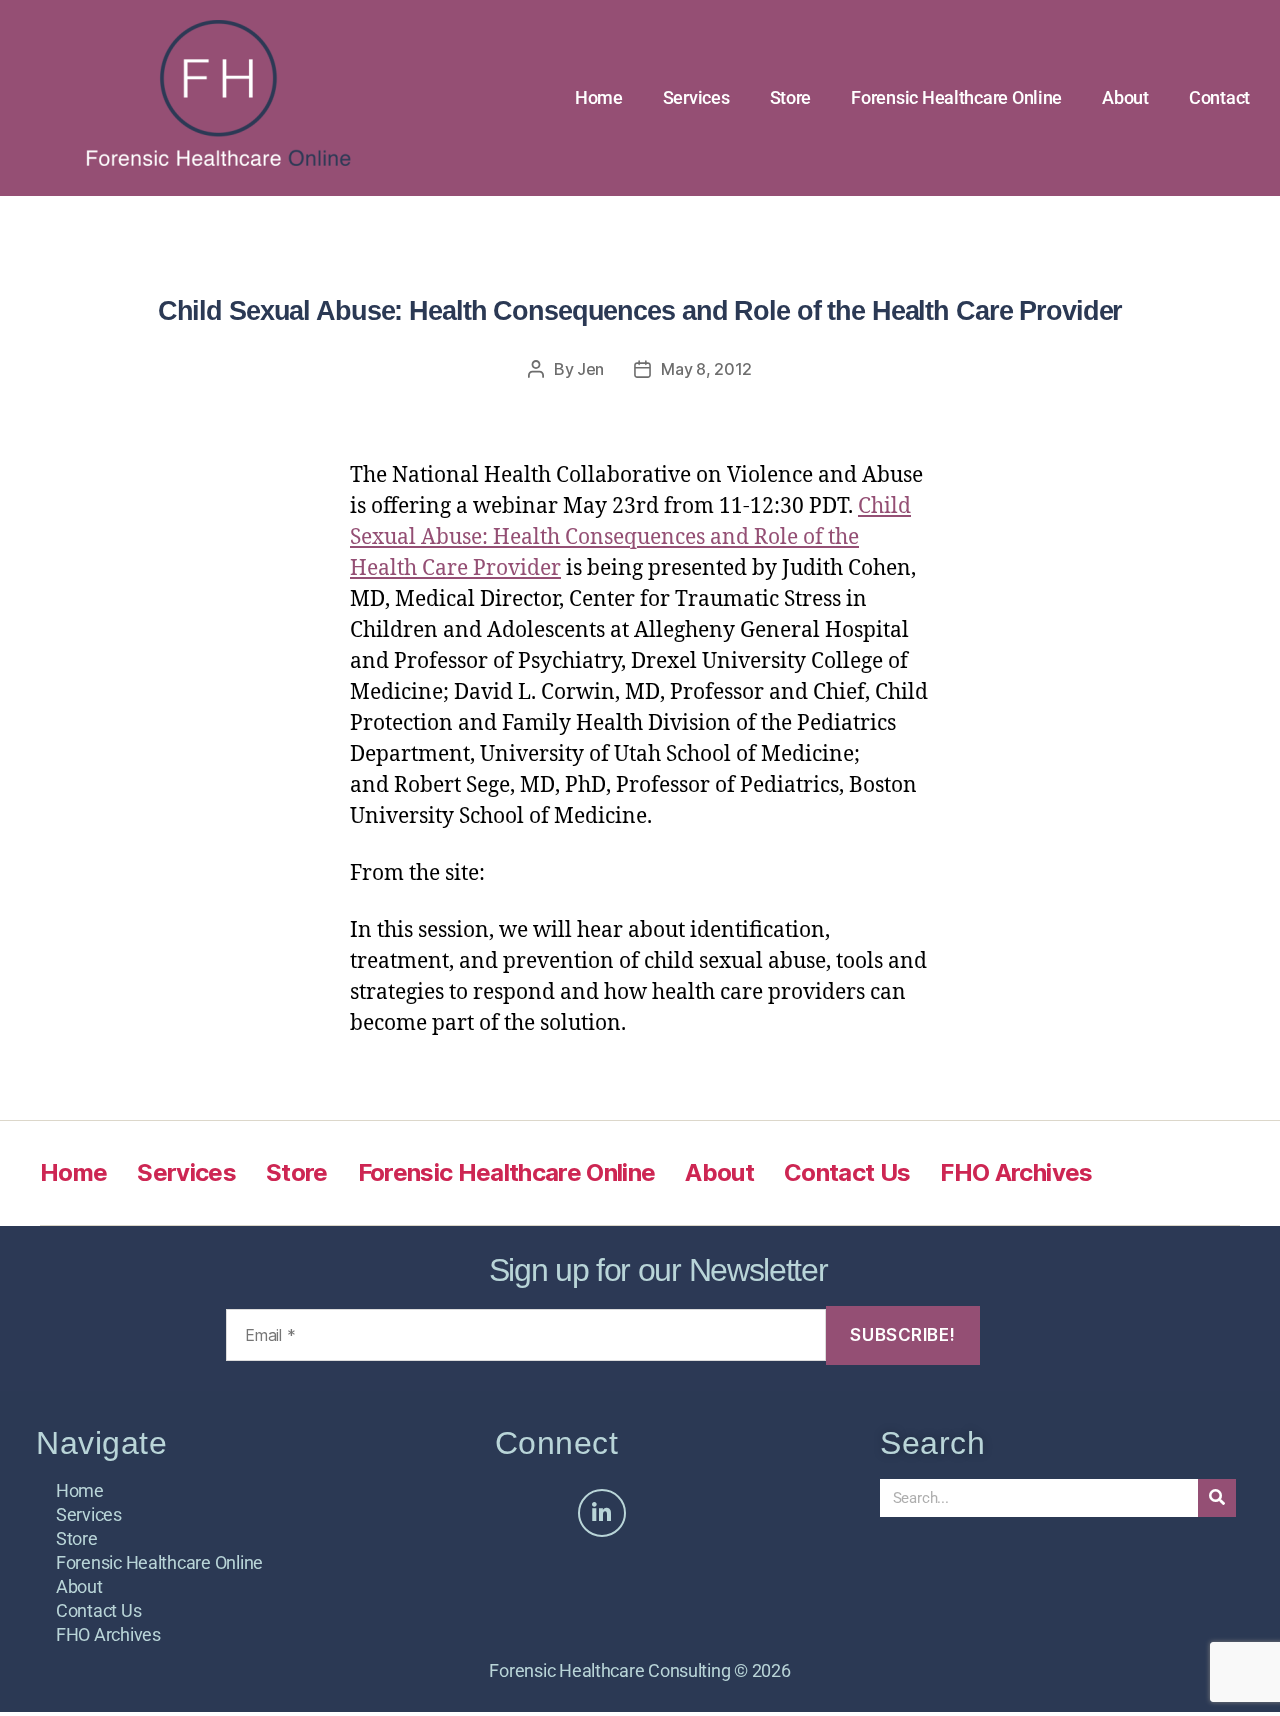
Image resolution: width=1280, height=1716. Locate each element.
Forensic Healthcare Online (956, 97)
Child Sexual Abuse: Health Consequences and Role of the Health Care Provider (630, 537)
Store (791, 97)
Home (599, 97)
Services (696, 97)
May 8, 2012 (706, 369)
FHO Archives (1016, 1172)
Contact (1219, 97)
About (1125, 97)
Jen (590, 369)
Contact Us (847, 1172)
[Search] (1217, 1498)
